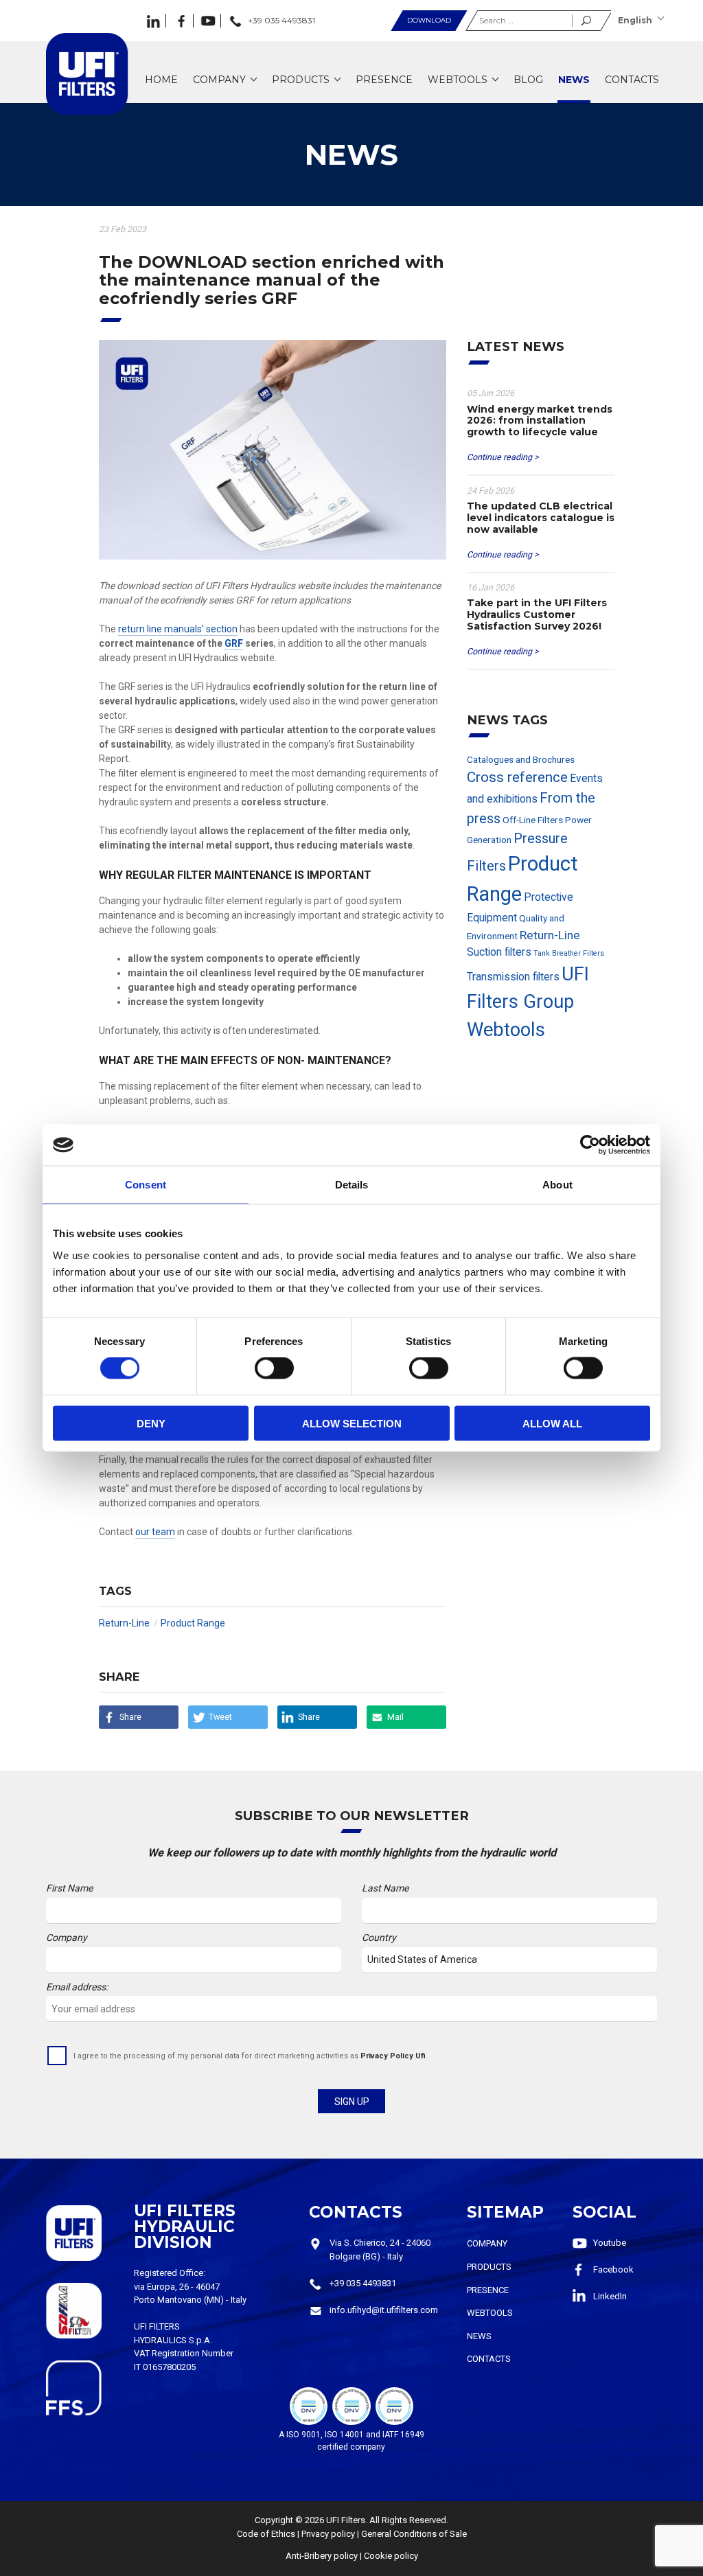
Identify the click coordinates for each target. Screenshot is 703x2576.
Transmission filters (513, 977)
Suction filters (499, 952)
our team (155, 1532)
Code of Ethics (266, 2534)
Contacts (489, 2359)
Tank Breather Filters (569, 953)
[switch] (274, 1368)
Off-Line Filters (533, 820)
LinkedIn (610, 2296)
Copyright (274, 2520)
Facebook (613, 2269)
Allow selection (352, 1423)
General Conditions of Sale (414, 2534)
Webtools (506, 1030)
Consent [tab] (146, 1185)
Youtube (610, 2243)
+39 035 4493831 (363, 2283)
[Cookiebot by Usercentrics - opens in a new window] (590, 1145)
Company (487, 2243)
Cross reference (517, 777)
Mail (395, 1717)
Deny (151, 1423)
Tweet (220, 1717)
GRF (234, 643)
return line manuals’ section (178, 629)
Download (429, 20)
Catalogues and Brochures (521, 759)
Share (130, 1717)
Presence (488, 2290)
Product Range (193, 1623)
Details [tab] (352, 1185)
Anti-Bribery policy (322, 2556)
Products (489, 2267)
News (479, 2336)
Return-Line (124, 1623)
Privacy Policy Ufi (393, 2056)
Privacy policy (328, 2534)
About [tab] (557, 1185)
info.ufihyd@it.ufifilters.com (384, 2310)
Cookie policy (391, 2556)
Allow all (552, 1423)
